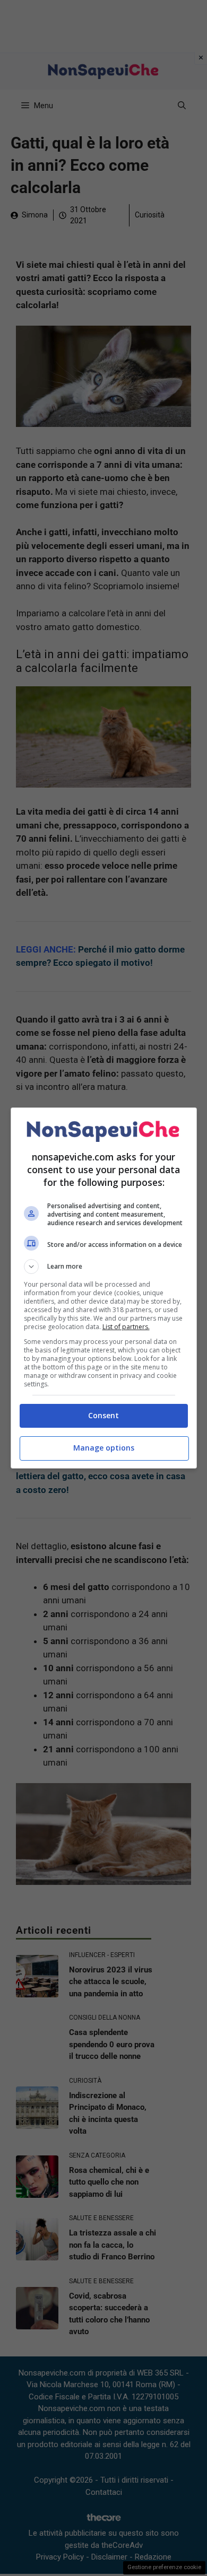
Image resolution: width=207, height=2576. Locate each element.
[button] (104, 1267)
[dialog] (104, 1288)
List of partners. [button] (126, 1327)
